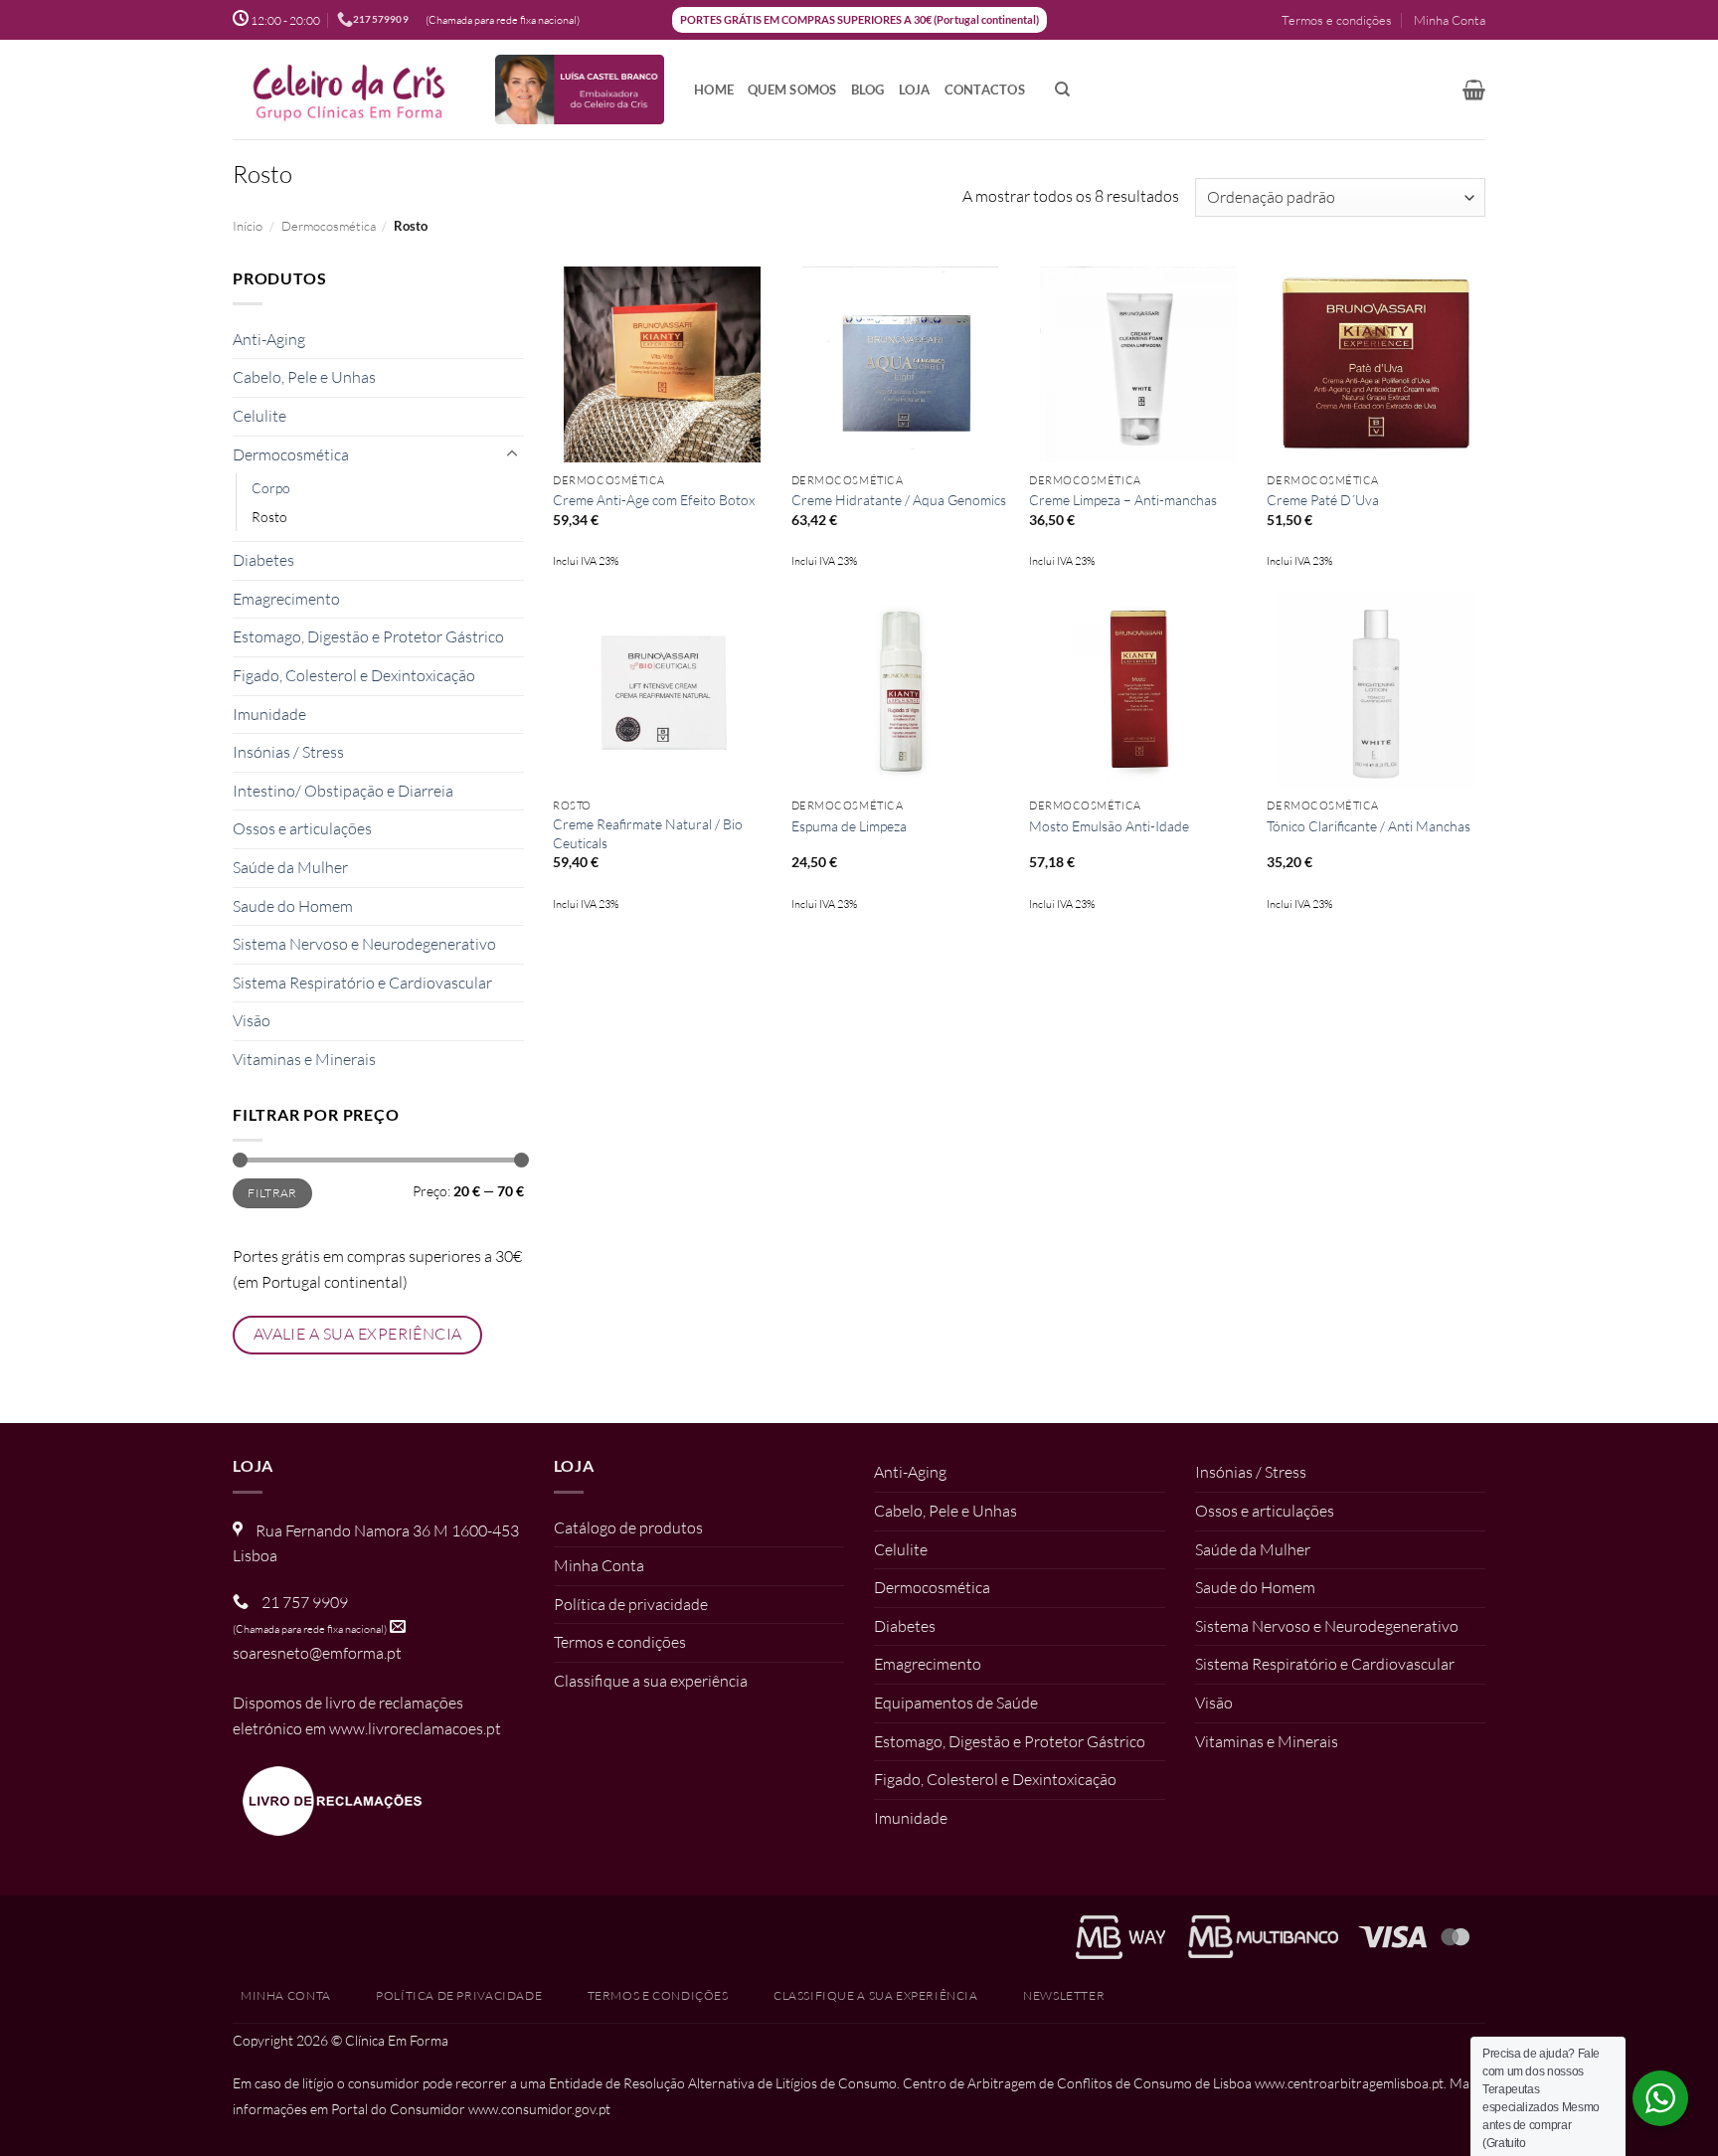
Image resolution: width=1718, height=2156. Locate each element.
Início (248, 226)
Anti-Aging (269, 339)
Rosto (269, 517)
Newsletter (1064, 1995)
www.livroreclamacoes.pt (415, 1728)
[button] (1474, 90)
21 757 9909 (305, 1602)
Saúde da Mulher (290, 867)
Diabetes (263, 560)
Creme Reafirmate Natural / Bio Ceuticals (648, 833)
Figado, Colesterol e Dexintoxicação (354, 675)
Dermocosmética (329, 226)
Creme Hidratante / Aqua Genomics (899, 500)
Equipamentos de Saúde (956, 1703)
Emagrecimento (286, 599)
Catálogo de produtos (628, 1527)
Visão (252, 1020)
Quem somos (792, 90)
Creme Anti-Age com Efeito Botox (654, 500)
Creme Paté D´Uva (1323, 500)
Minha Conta (1450, 20)
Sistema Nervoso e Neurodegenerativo (364, 944)
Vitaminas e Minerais (304, 1059)
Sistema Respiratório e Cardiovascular (362, 983)
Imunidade (269, 714)
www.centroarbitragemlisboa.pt (1349, 2083)
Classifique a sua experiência (651, 1681)
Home (714, 90)
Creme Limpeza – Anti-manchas (1123, 500)
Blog (868, 90)
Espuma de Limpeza (849, 826)
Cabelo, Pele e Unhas (304, 377)
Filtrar (272, 1193)
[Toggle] (512, 454)
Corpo (271, 488)
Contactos (985, 90)
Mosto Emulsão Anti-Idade (1109, 826)
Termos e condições (1337, 20)
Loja (915, 90)
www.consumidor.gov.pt (539, 2109)
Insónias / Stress (288, 752)
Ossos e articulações (302, 828)
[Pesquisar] (1062, 90)
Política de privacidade (631, 1604)
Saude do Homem (293, 906)
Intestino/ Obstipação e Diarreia (343, 791)
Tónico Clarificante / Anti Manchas (1369, 826)
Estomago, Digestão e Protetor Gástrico (368, 636)
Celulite (259, 416)
